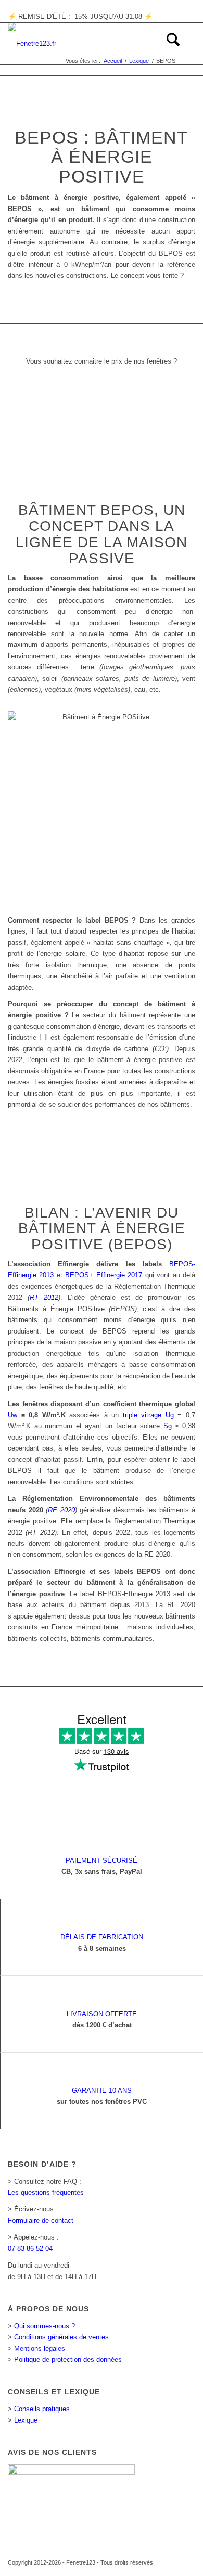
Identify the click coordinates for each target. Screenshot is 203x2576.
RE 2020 (61, 1510)
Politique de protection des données (68, 2359)
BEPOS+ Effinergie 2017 (104, 1275)
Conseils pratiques (42, 2409)
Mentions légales (40, 2348)
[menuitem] (168, 44)
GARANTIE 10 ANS (102, 2090)
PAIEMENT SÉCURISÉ (102, 1861)
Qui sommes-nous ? (45, 2326)
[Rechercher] (168, 44)
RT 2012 (44, 1297)
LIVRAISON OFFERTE (102, 2014)
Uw (12, 1415)
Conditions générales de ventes (61, 2337)
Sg (168, 1426)
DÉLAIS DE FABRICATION (102, 1937)
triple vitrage (142, 1415)
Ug (170, 1415)
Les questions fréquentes (46, 2192)
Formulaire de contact (41, 2221)
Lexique (26, 2420)
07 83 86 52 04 (30, 2249)
